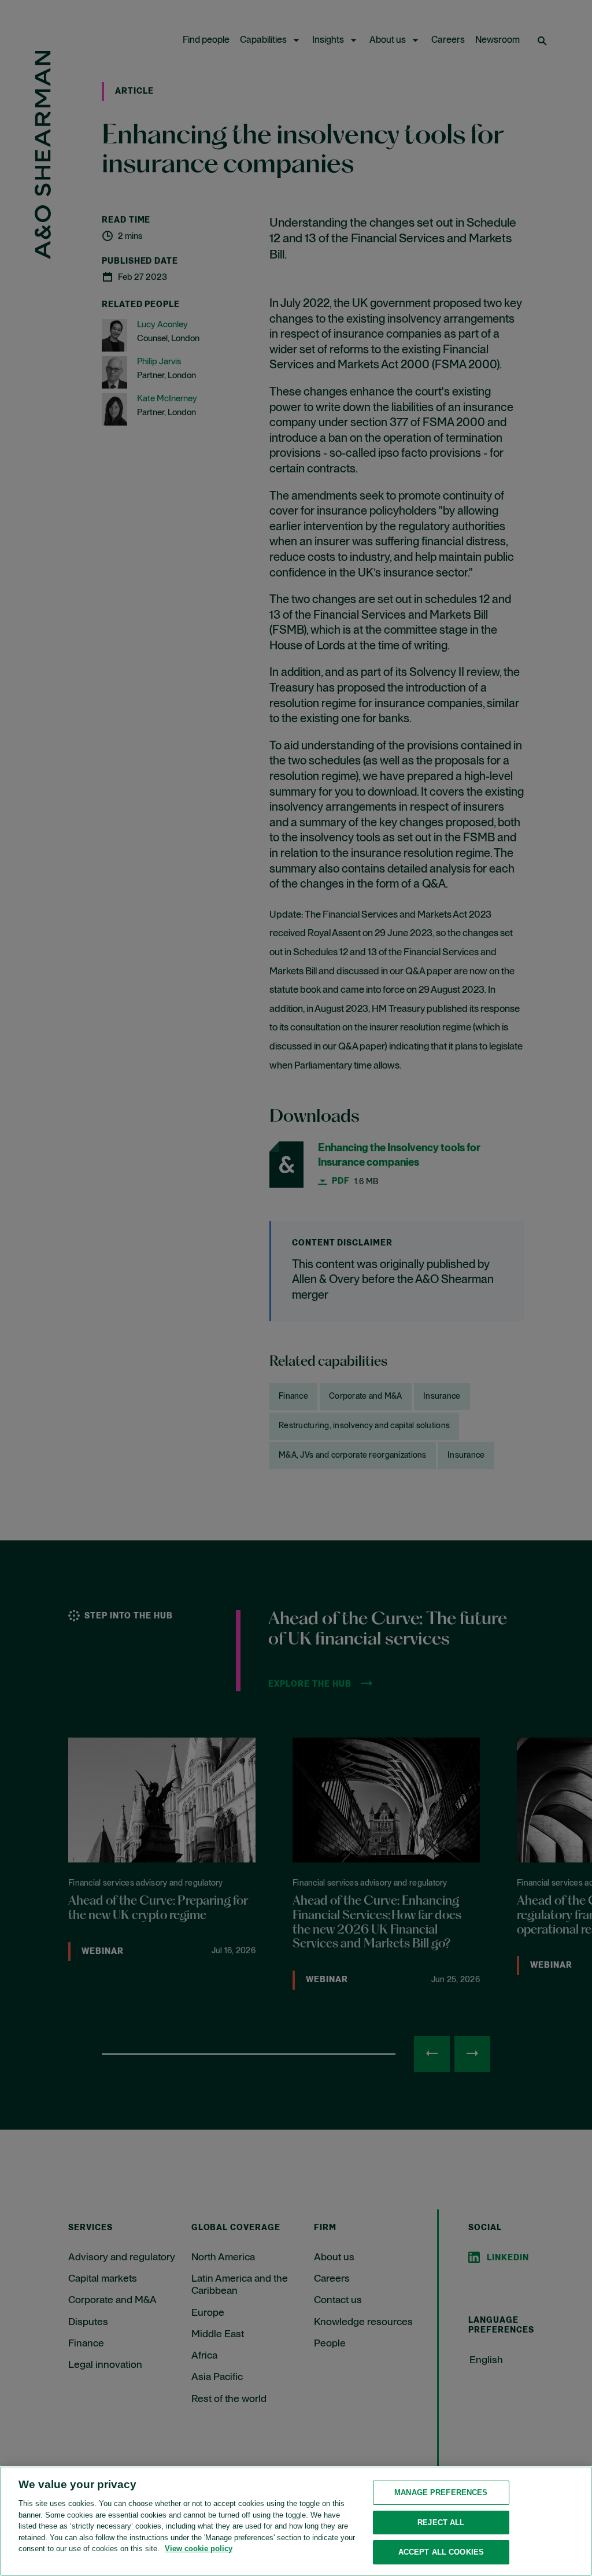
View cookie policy (199, 2549)
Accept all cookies (441, 2552)
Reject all (441, 2523)
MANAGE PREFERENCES (441, 2492)
